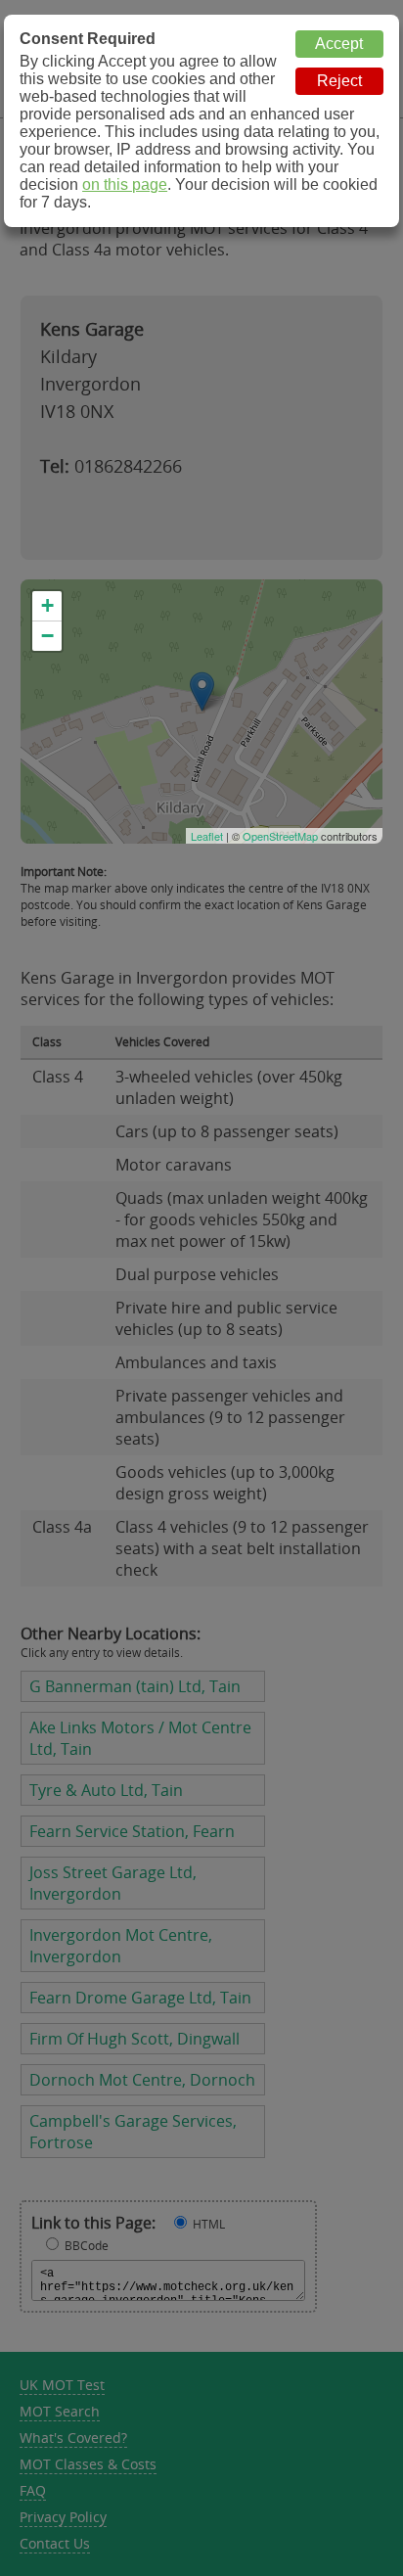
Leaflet (207, 836)
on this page (125, 184)
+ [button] (47, 605)
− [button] (47, 636)
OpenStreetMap (280, 836)
